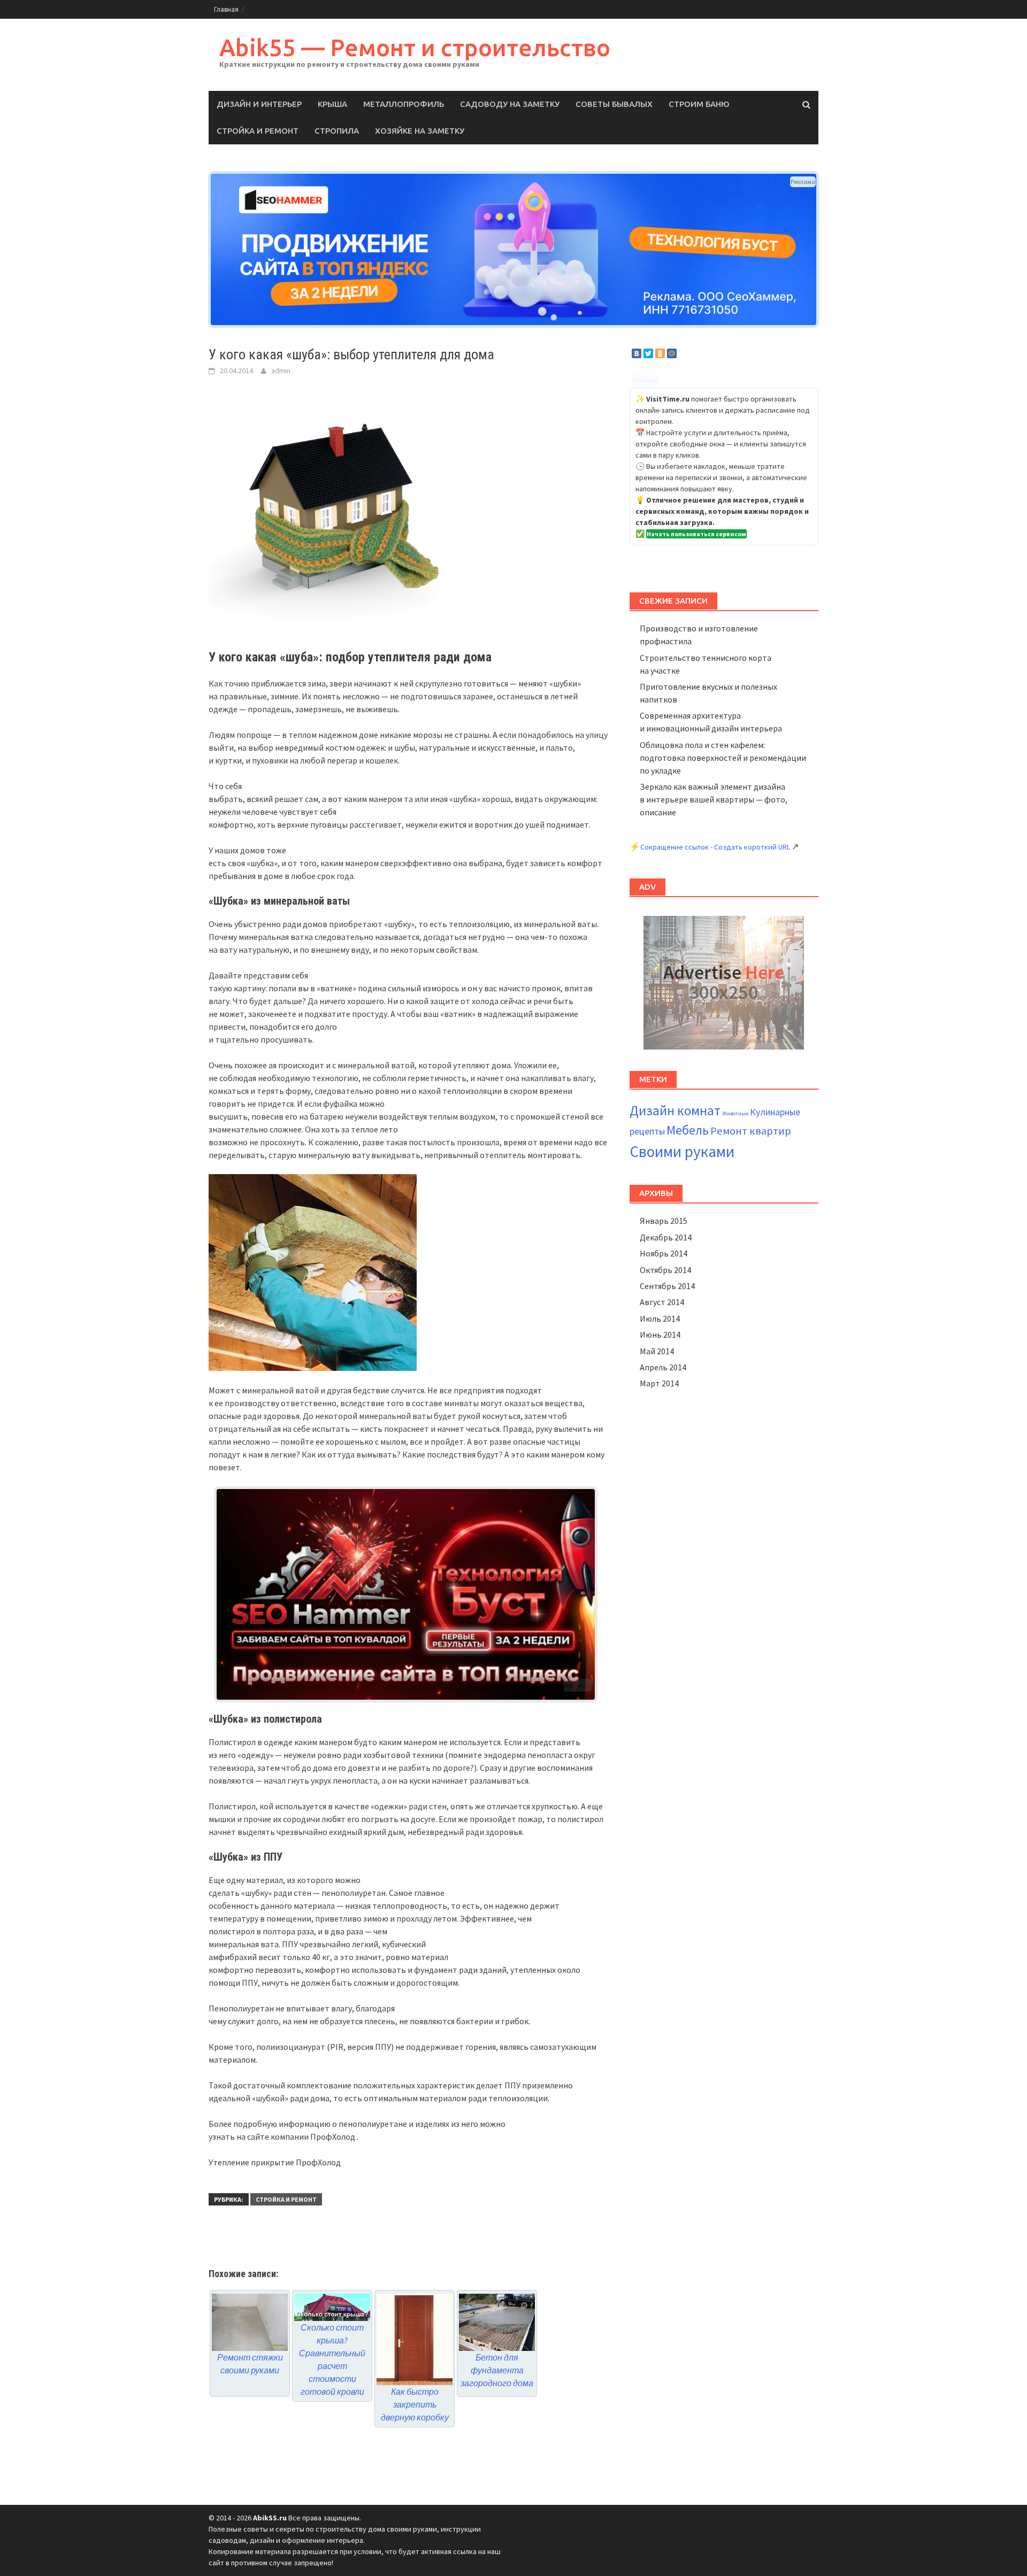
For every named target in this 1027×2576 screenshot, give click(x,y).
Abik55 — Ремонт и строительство (415, 47)
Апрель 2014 (663, 1367)
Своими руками (682, 1151)
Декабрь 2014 (666, 1237)
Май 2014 (657, 1351)
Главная (226, 9)
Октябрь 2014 (665, 1270)
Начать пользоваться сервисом (696, 534)
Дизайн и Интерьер (259, 104)
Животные (735, 1113)
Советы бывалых (614, 104)
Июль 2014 (660, 1318)
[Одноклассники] (660, 353)
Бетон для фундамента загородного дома (497, 2370)
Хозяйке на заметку (420, 131)
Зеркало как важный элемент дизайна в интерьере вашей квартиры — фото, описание (714, 799)
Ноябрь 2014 (664, 1253)
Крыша (332, 104)
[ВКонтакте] (637, 353)
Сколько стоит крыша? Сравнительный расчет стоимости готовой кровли (332, 2359)
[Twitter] (648, 353)
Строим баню (699, 104)
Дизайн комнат (675, 1110)
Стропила (337, 131)
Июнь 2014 (660, 1335)
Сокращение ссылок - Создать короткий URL (715, 847)
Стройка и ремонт (258, 131)
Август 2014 (662, 1302)
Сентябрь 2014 (667, 1286)
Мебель (688, 1130)
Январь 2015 (664, 1221)
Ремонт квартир (751, 1131)
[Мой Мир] (672, 353)
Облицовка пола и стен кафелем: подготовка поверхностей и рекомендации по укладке (723, 758)
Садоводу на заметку (510, 104)
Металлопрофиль (404, 104)
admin (281, 371)
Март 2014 (659, 1383)
